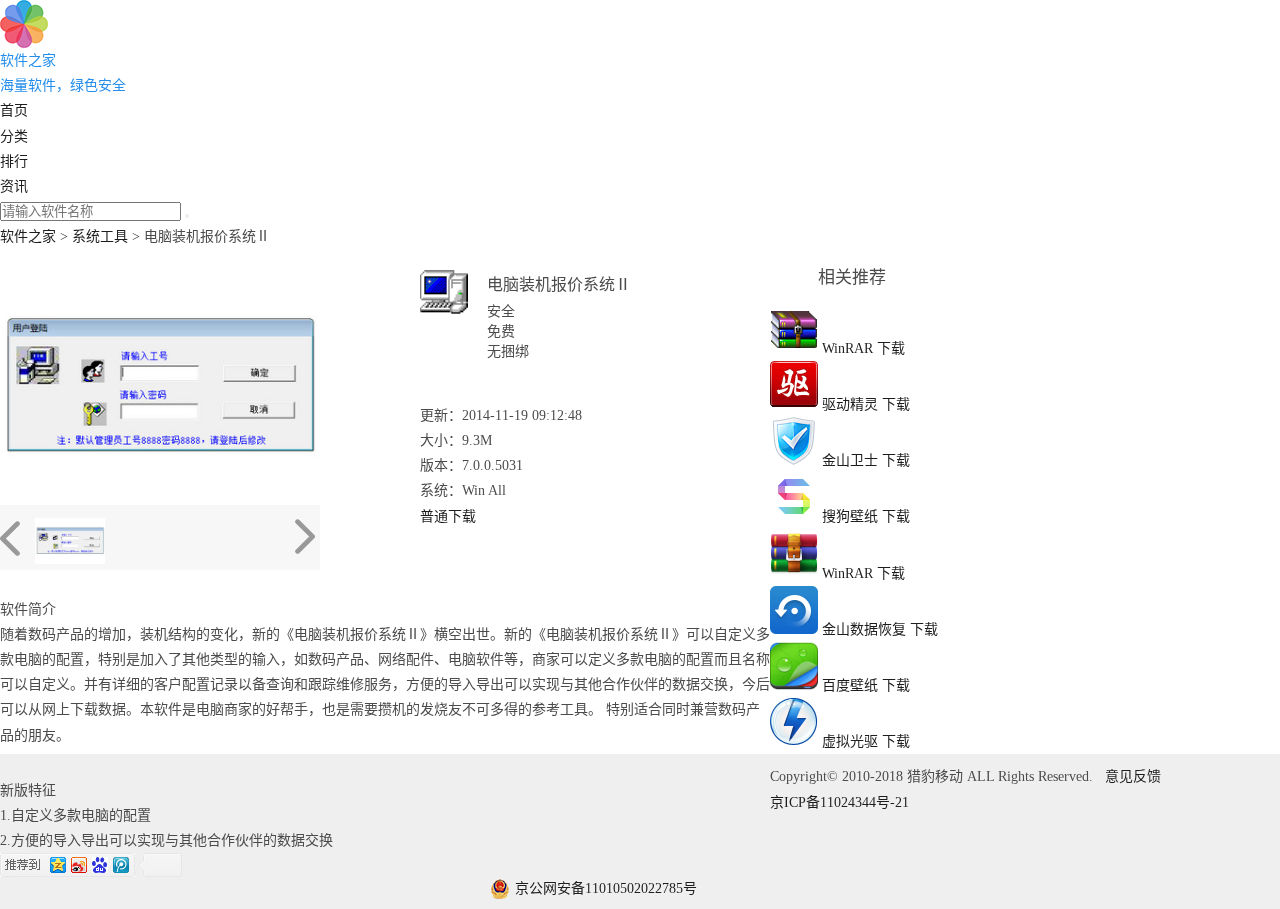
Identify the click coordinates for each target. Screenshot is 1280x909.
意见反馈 (1133, 776)
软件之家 (28, 236)
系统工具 (100, 236)
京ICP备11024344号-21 (839, 802)
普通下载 (448, 516)
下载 (891, 348)
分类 (14, 136)
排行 (14, 161)
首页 (14, 110)
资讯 (14, 186)
